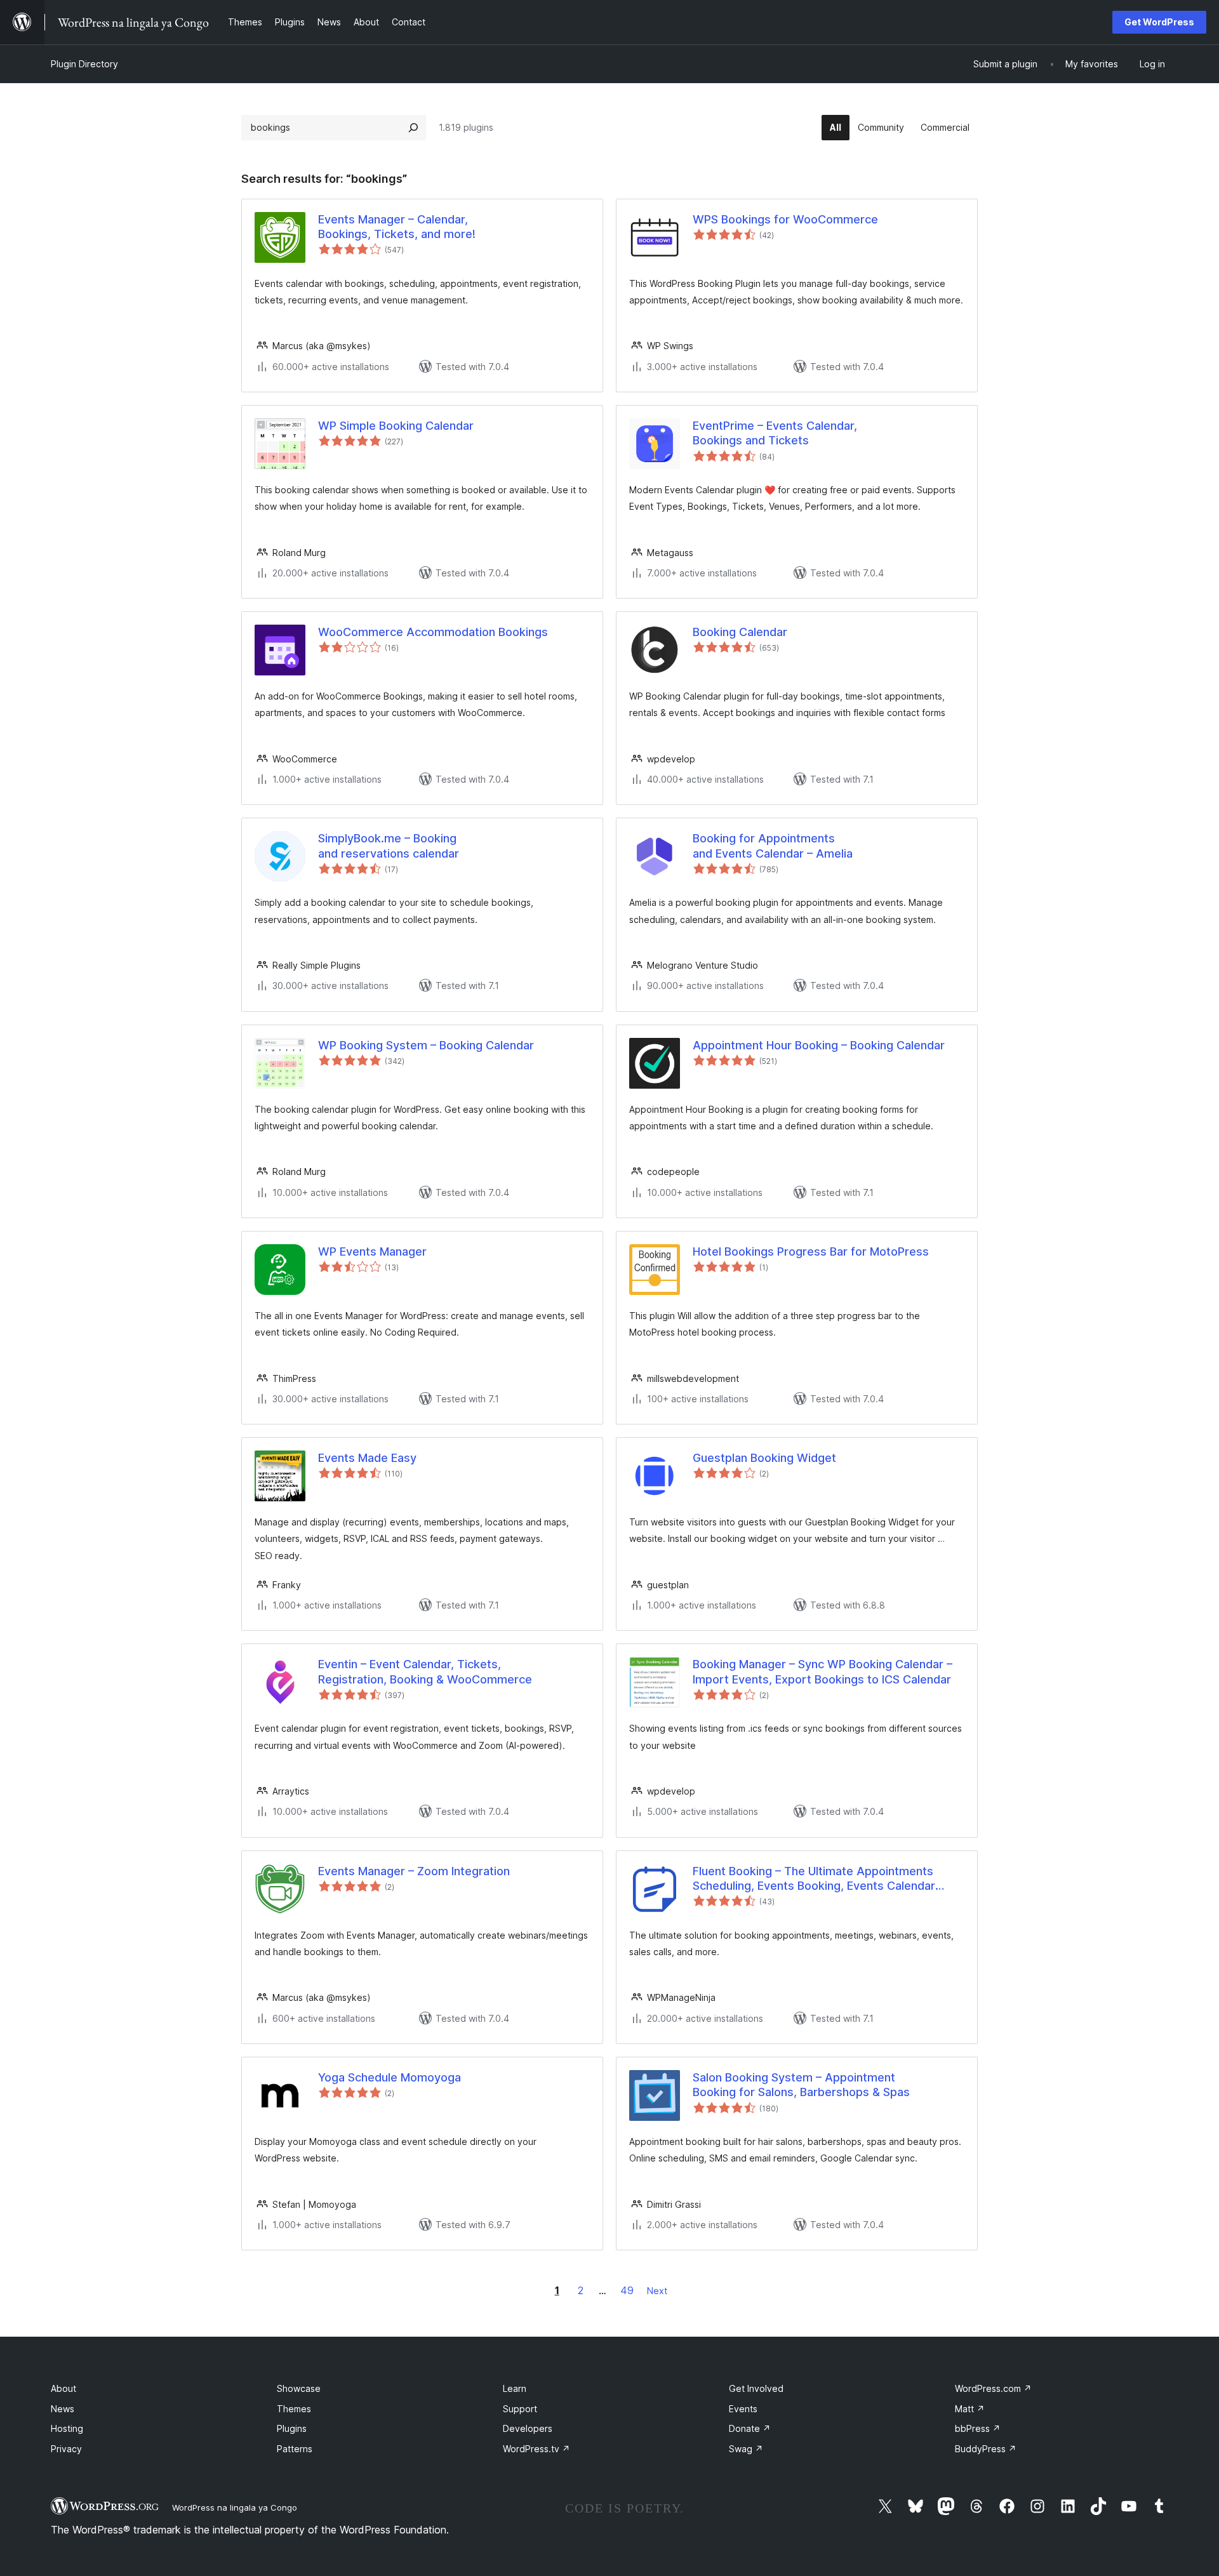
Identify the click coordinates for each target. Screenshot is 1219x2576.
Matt (970, 2409)
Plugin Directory (84, 64)
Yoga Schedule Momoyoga (390, 2077)
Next (657, 2291)
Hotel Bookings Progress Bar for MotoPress (811, 1251)
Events (743, 2409)
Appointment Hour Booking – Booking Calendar (819, 1045)
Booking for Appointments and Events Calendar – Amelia (773, 846)
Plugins (292, 2428)
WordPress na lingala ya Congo (235, 2507)
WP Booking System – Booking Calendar (426, 1045)
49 (627, 2290)
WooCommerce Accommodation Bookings (433, 632)
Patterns (295, 2449)
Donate (750, 2428)
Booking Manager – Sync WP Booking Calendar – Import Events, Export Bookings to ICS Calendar (823, 1671)
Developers (528, 2428)
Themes (294, 2409)
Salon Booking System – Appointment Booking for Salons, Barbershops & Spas (801, 2085)
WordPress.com (993, 2388)
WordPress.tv (536, 2449)
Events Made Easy (367, 1458)
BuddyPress (986, 2449)
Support (520, 2409)
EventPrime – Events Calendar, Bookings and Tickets (775, 433)
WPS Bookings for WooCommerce (785, 219)
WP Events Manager (372, 1251)
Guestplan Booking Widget (764, 1458)
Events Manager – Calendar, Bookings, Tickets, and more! (397, 227)
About (63, 2388)
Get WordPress (1159, 22)
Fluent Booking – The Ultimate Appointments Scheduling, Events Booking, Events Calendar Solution (814, 1879)
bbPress (978, 2428)
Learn (515, 2388)
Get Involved (756, 2388)
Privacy (66, 2449)
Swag (746, 2449)
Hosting (67, 2428)
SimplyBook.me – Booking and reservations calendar (389, 846)
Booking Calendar (740, 632)
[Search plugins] (413, 128)
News (63, 2409)
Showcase (299, 2388)
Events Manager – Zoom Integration (414, 1871)
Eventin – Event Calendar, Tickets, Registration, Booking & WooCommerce (425, 1671)
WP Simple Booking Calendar (396, 426)
